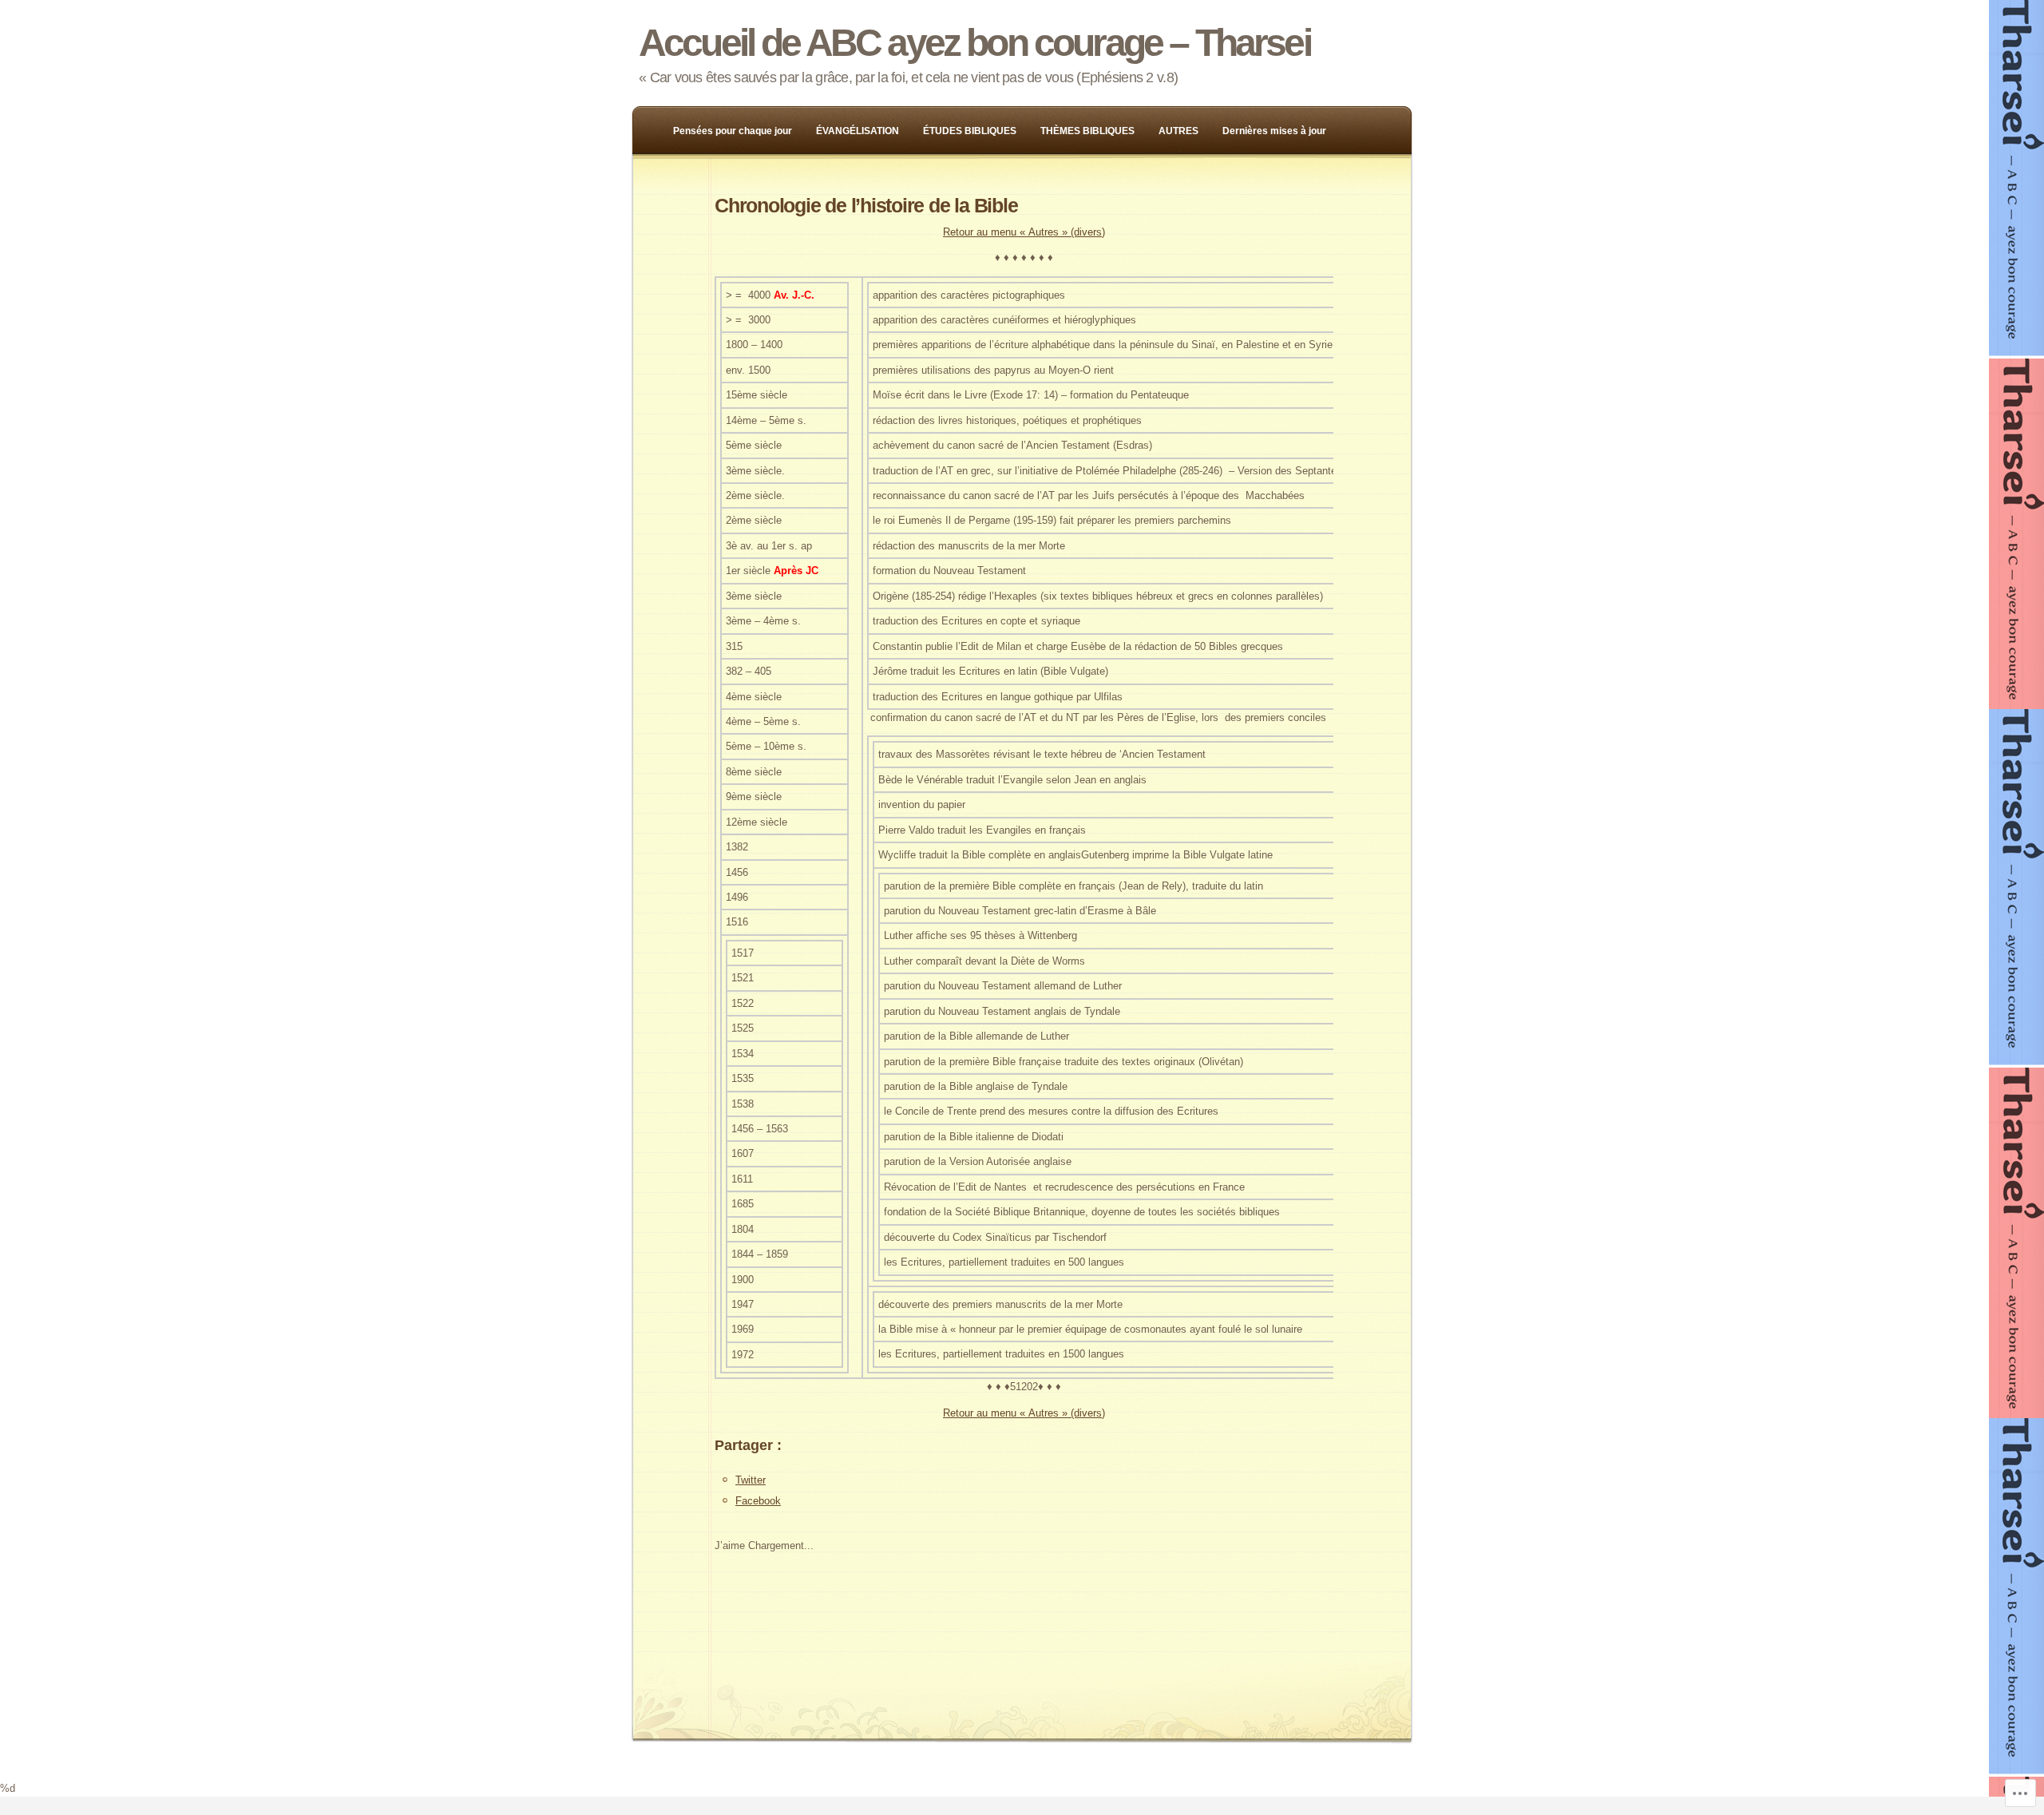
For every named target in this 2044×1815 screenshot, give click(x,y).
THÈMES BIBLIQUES (1087, 131)
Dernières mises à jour (1274, 131)
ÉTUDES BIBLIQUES (970, 131)
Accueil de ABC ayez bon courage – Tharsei (974, 43)
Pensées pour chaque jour (733, 131)
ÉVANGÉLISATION (858, 131)
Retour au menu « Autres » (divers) (1024, 232)
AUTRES (1178, 131)
